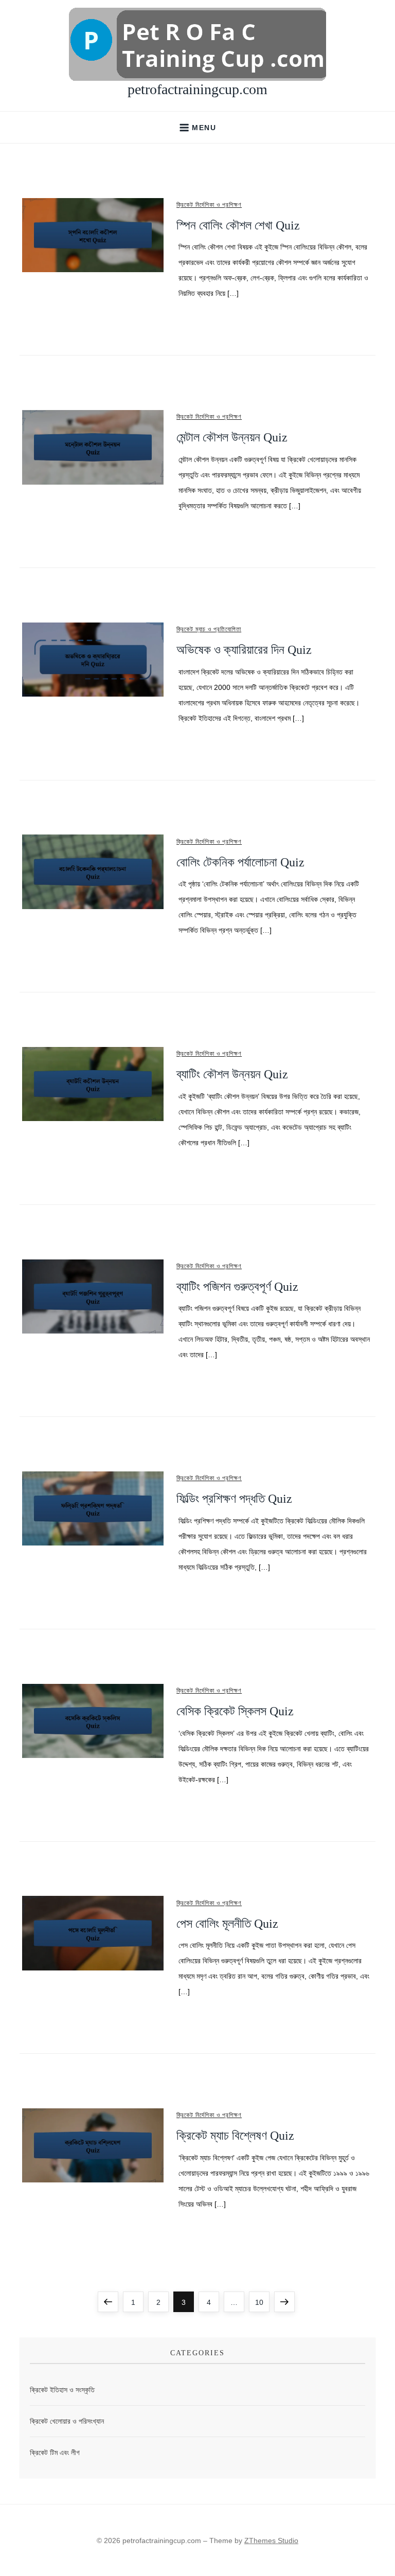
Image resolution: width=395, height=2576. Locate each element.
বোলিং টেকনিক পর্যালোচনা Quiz (240, 862)
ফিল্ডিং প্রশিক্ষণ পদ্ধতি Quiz (234, 1499)
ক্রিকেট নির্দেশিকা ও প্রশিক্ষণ (209, 205)
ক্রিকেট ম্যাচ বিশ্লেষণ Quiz (235, 2136)
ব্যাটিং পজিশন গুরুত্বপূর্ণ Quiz (237, 1287)
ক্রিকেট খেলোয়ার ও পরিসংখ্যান (67, 2421)
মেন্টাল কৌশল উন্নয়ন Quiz (232, 437)
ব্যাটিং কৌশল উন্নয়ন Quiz (232, 1074)
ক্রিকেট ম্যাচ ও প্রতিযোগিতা (209, 629)
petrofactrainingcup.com (197, 89)
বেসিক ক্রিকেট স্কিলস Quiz (235, 1711)
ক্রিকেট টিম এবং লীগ (55, 2453)
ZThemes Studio (271, 2541)
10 (262, 2302)
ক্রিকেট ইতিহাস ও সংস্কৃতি (62, 2390)
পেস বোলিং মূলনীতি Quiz (227, 1924)
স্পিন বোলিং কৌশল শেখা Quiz (238, 225)
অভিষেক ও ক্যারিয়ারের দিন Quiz (244, 650)
